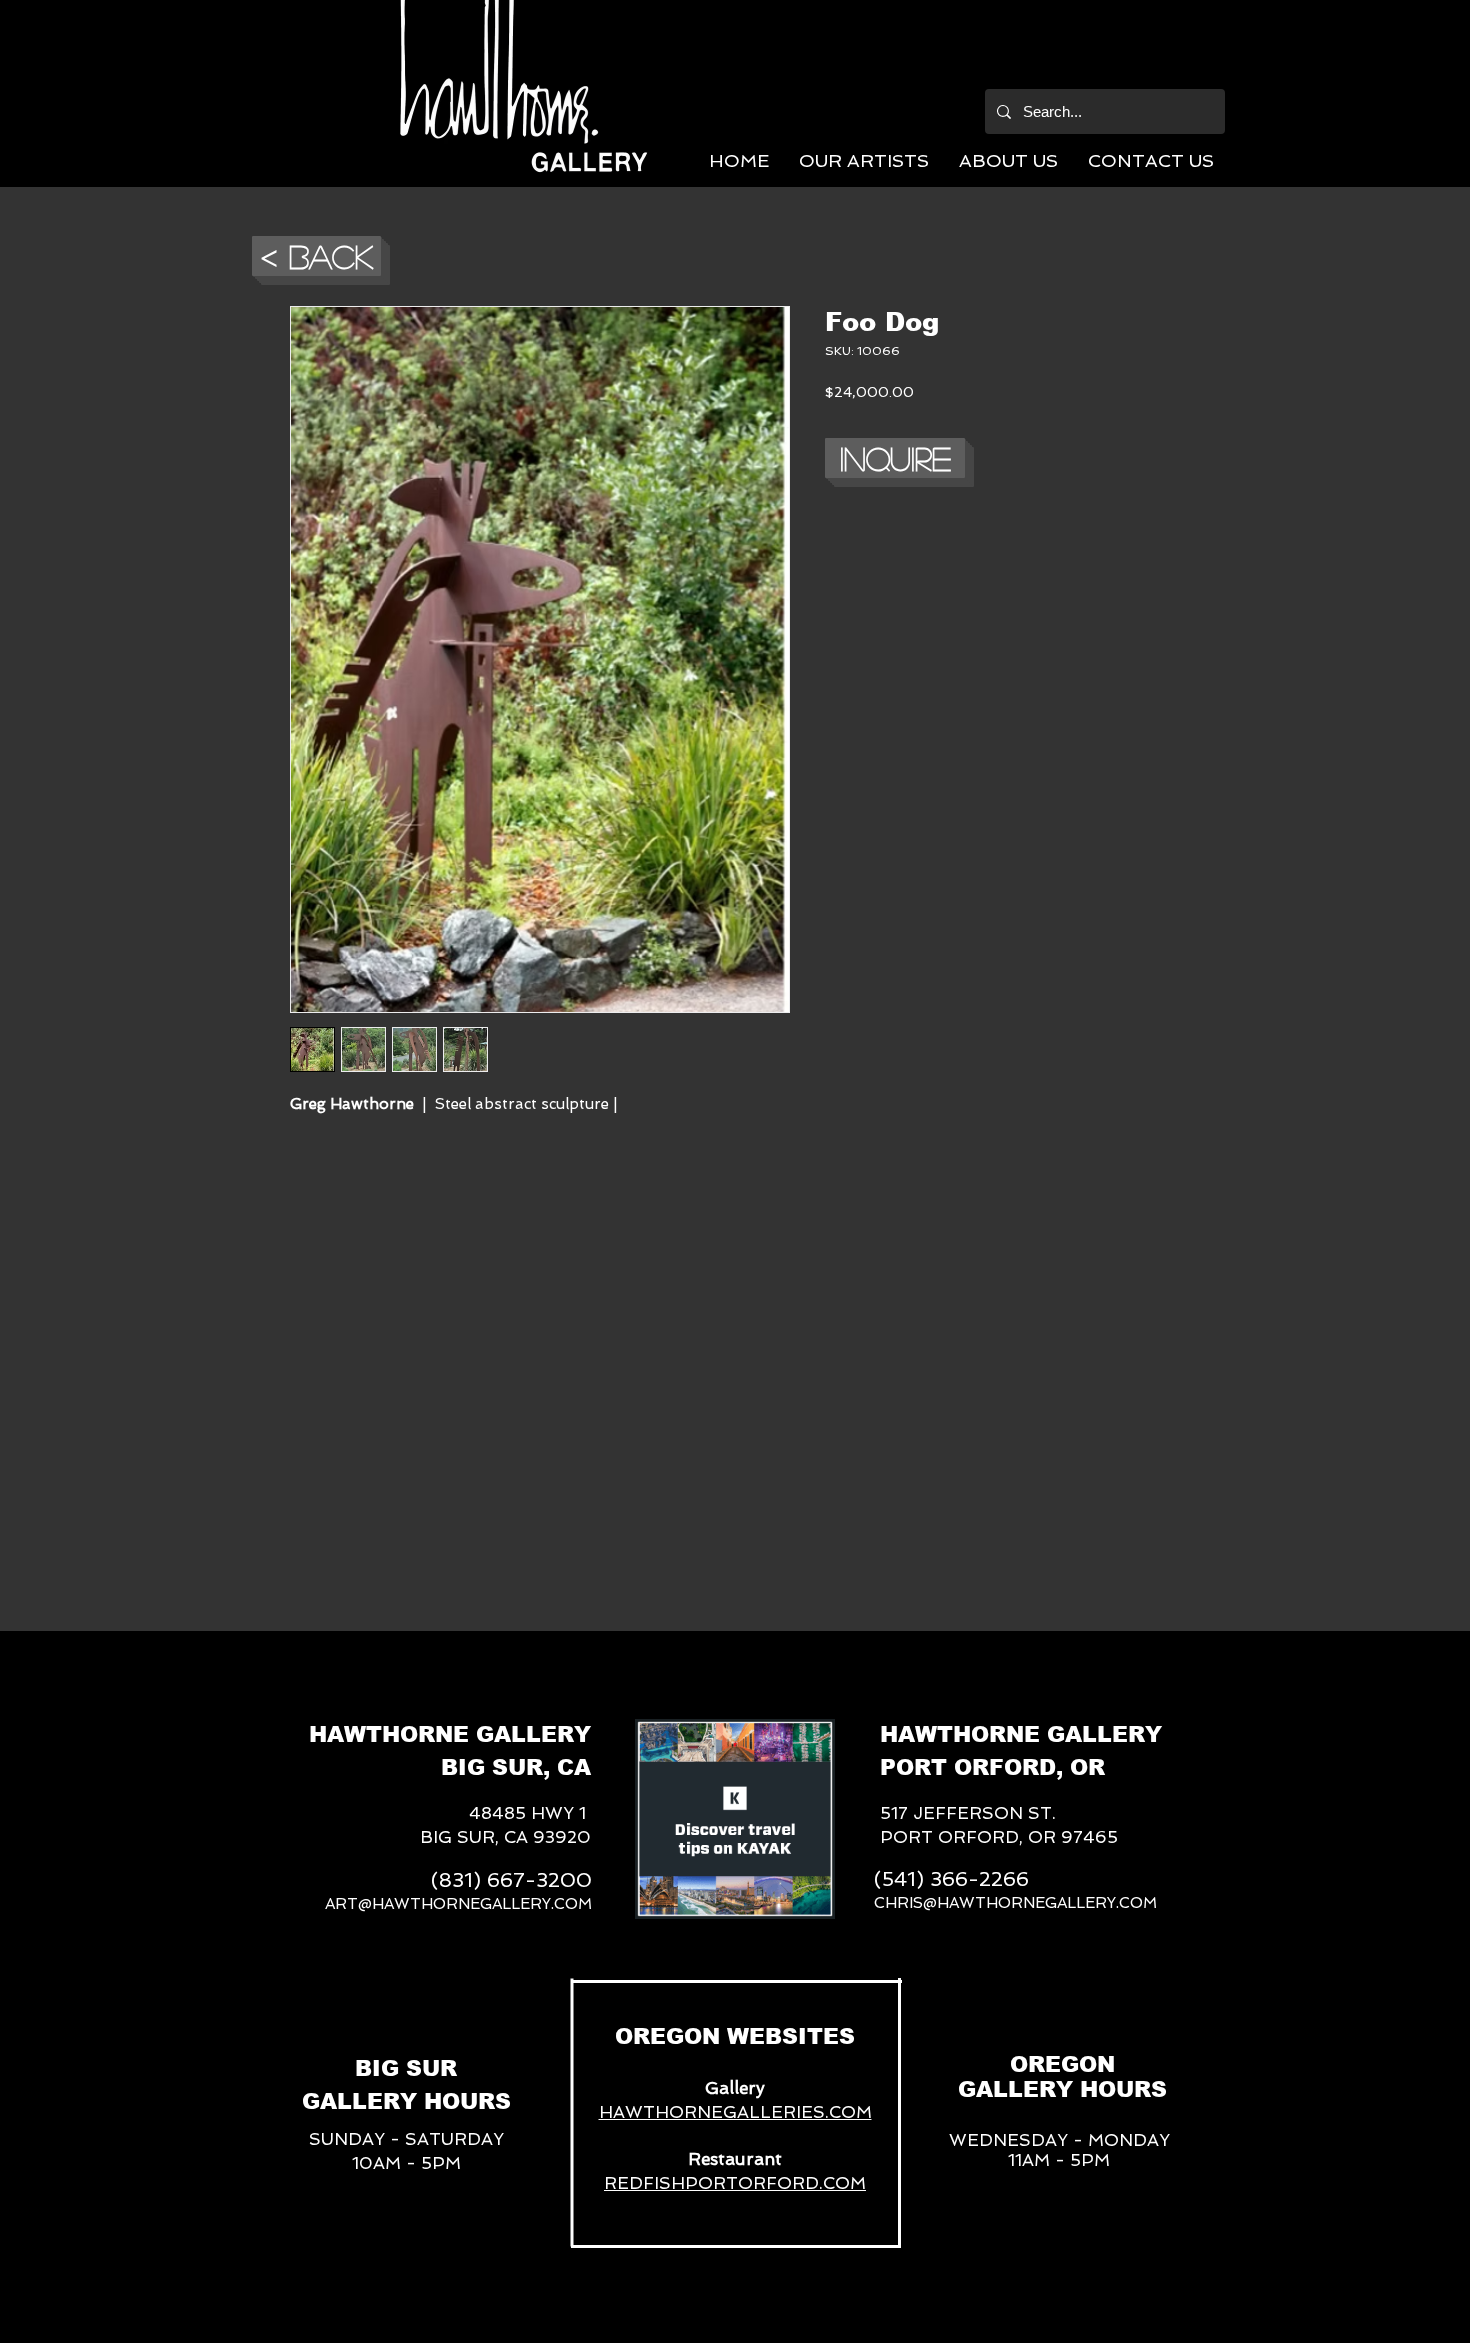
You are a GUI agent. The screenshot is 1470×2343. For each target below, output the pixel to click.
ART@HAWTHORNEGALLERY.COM (458, 1904)
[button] (864, 160)
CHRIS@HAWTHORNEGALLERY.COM (1015, 1903)
